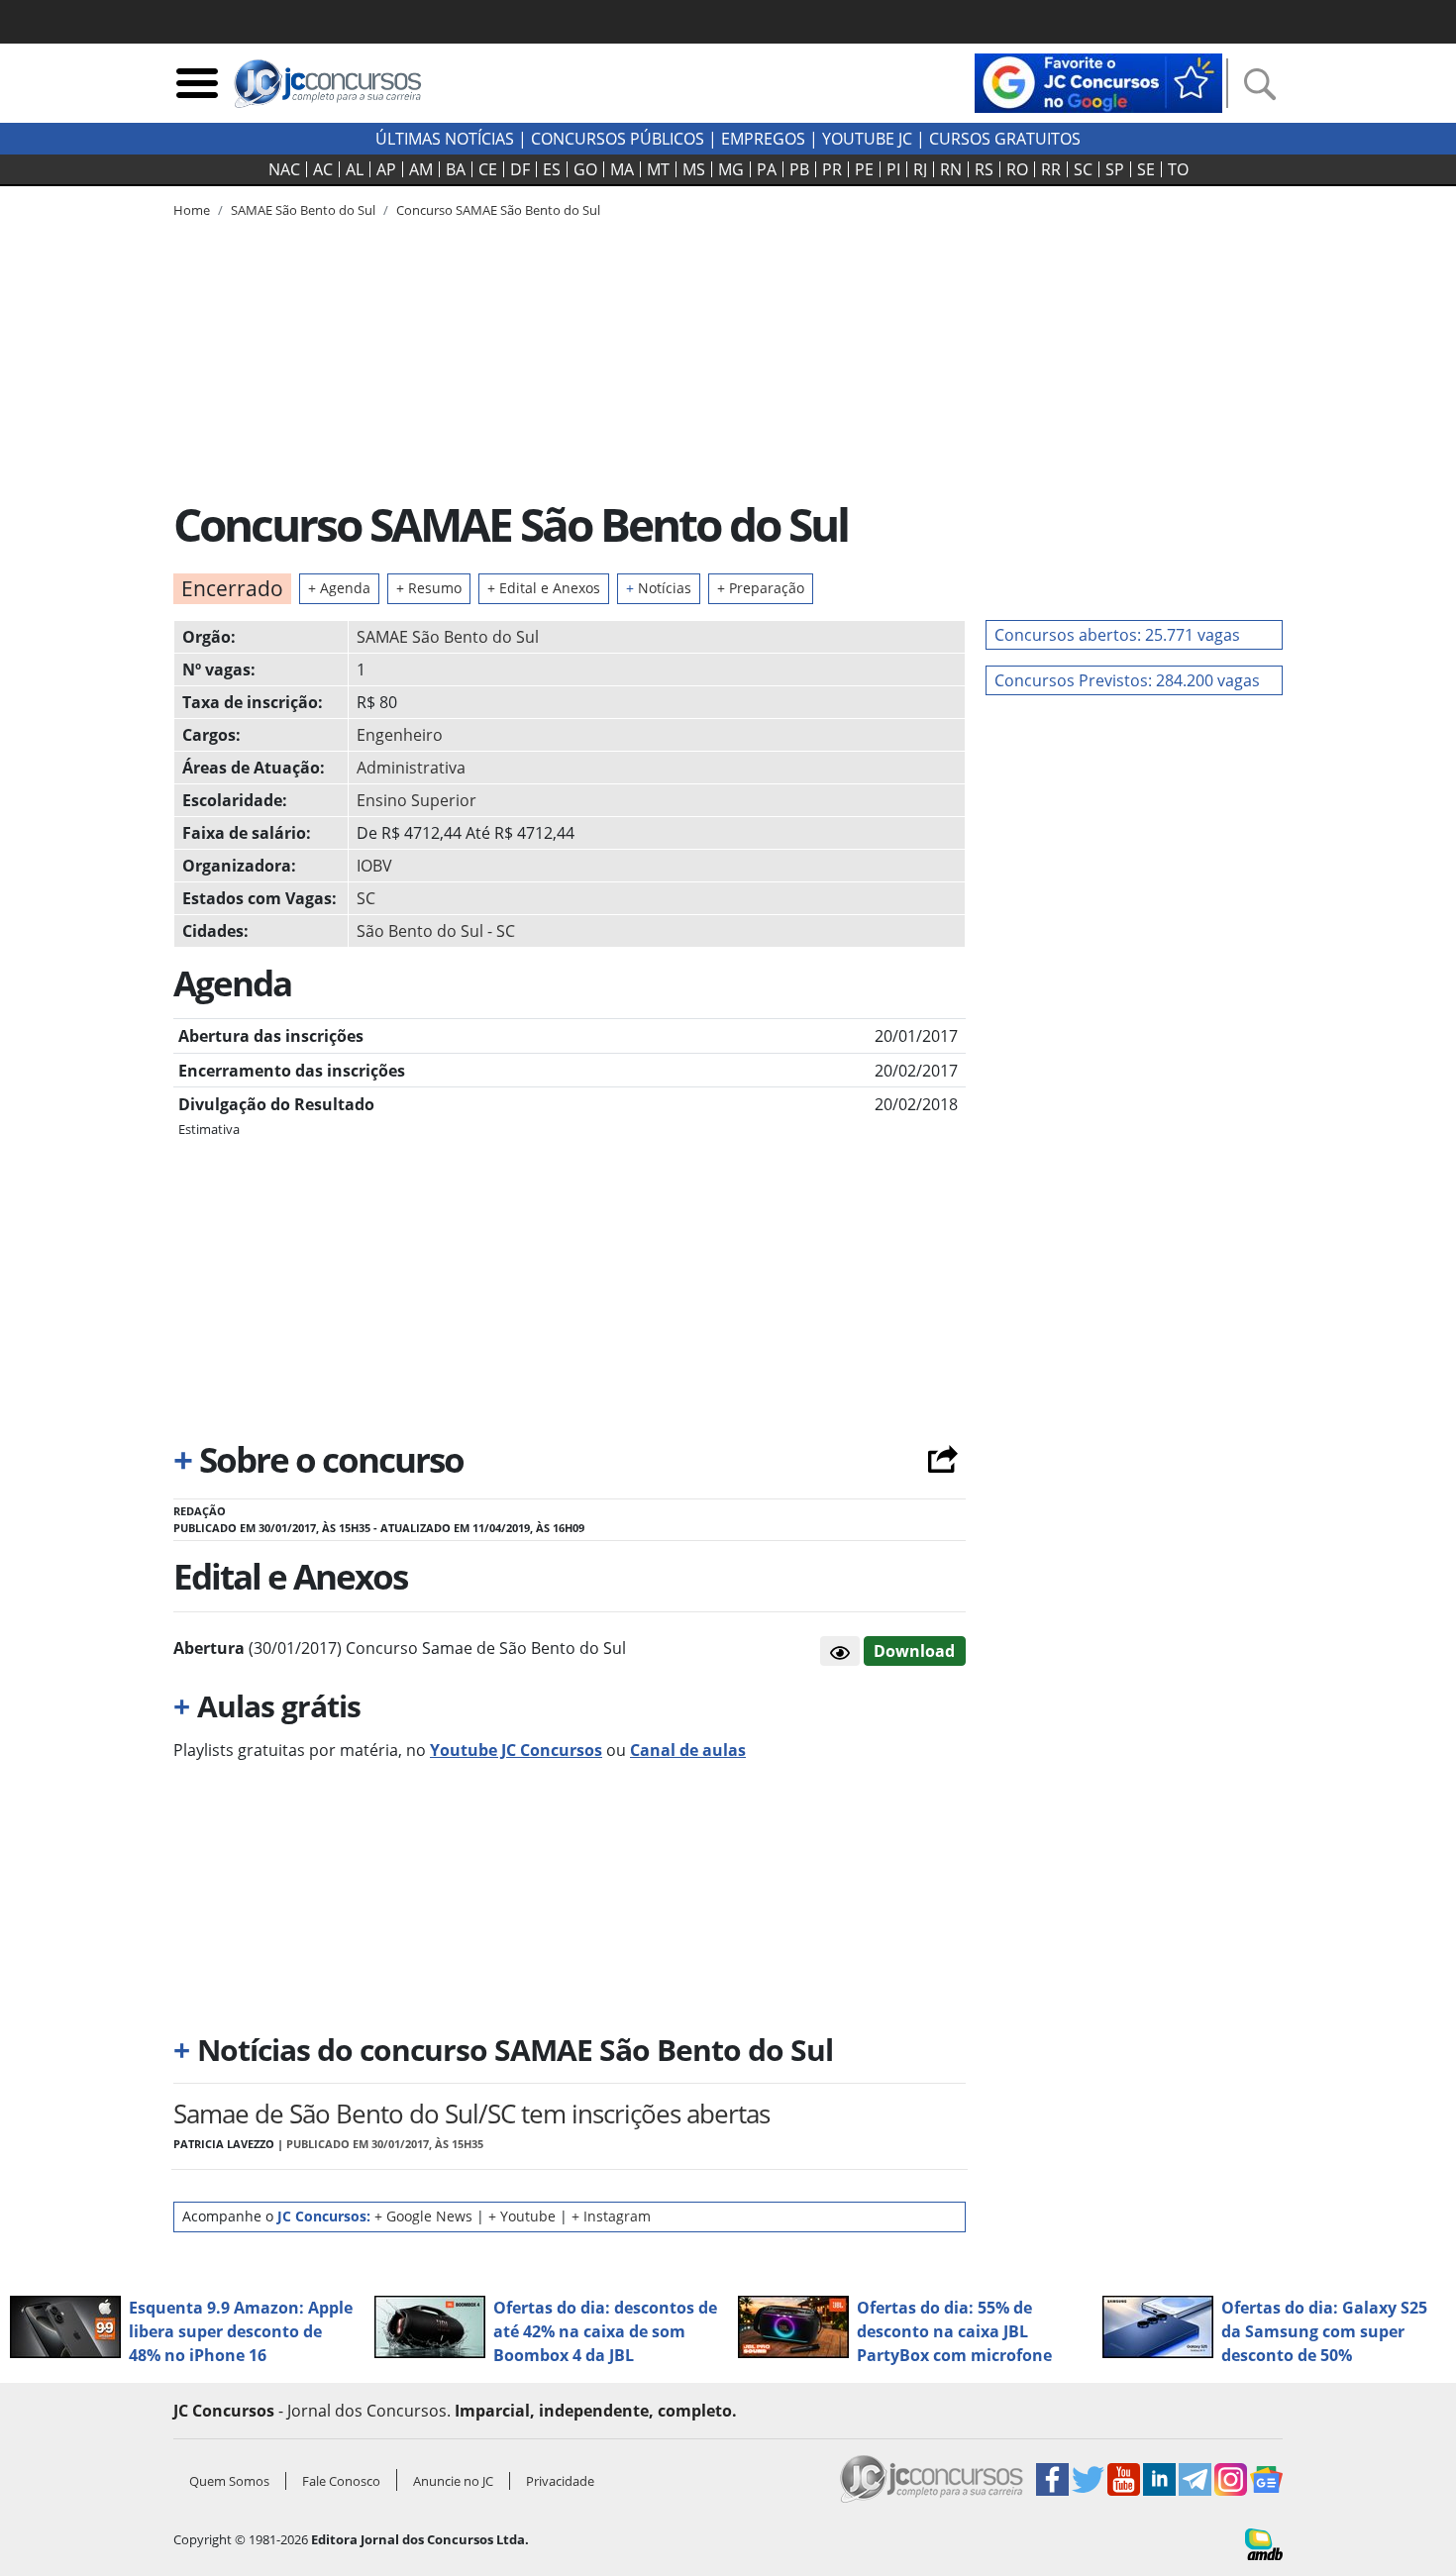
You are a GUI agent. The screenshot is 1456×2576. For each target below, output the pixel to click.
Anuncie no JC (453, 2481)
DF (520, 169)
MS (694, 169)
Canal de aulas (688, 1750)
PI (893, 169)
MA (622, 169)
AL (355, 169)
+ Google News (423, 2216)
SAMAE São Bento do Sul (448, 637)
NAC (284, 169)
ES (552, 169)
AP (386, 169)
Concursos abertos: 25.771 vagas (1117, 635)
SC (1083, 169)
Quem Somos (229, 2481)
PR (832, 169)
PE (864, 169)
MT (658, 169)
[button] (840, 1651)
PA (767, 169)
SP (1115, 169)
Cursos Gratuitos (1005, 139)
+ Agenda (339, 588)
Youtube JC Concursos (516, 1750)
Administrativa (411, 768)
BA (456, 169)
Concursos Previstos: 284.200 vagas (1127, 680)
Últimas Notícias (445, 139)
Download (914, 1651)
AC (323, 169)
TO (1178, 169)
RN (951, 169)
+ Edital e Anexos (544, 588)
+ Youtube (522, 2216)
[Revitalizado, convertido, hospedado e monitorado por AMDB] (1264, 2542)
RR (1051, 169)
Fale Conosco (341, 2481)
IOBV (374, 866)
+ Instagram (611, 2216)
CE (488, 169)
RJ (920, 169)
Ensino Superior (416, 800)
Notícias (659, 588)
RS (984, 169)
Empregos (763, 139)
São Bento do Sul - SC (436, 931)
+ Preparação (761, 588)
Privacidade (560, 2481)
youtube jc (867, 139)
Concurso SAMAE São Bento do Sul (498, 210)
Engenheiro (400, 735)
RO (1017, 169)
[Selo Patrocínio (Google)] (1098, 81)
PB (799, 169)
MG (731, 169)
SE (1146, 169)
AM (421, 169)
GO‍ (585, 169)
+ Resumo (429, 588)
